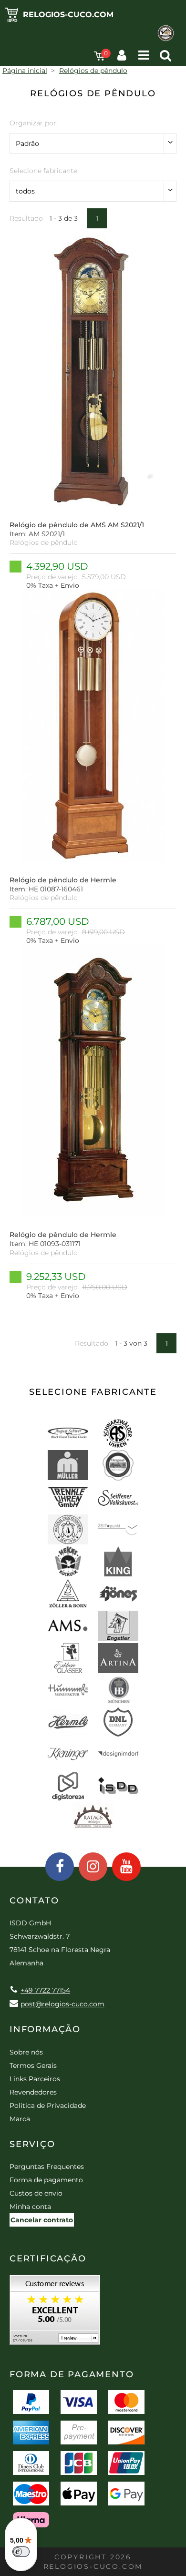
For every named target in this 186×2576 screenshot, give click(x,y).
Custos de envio (36, 2193)
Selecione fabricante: (44, 171)
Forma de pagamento (46, 2180)
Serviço (32, 2144)
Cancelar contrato (42, 2220)
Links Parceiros (35, 2079)
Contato (34, 1901)
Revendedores (33, 2092)
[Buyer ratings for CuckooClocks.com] (55, 2313)
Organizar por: (34, 123)
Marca (20, 2119)
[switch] (21, 2552)
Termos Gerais (33, 2065)
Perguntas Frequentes (47, 2167)
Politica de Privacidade (48, 2106)
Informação (45, 2029)
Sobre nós (26, 2052)
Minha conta (30, 2207)
